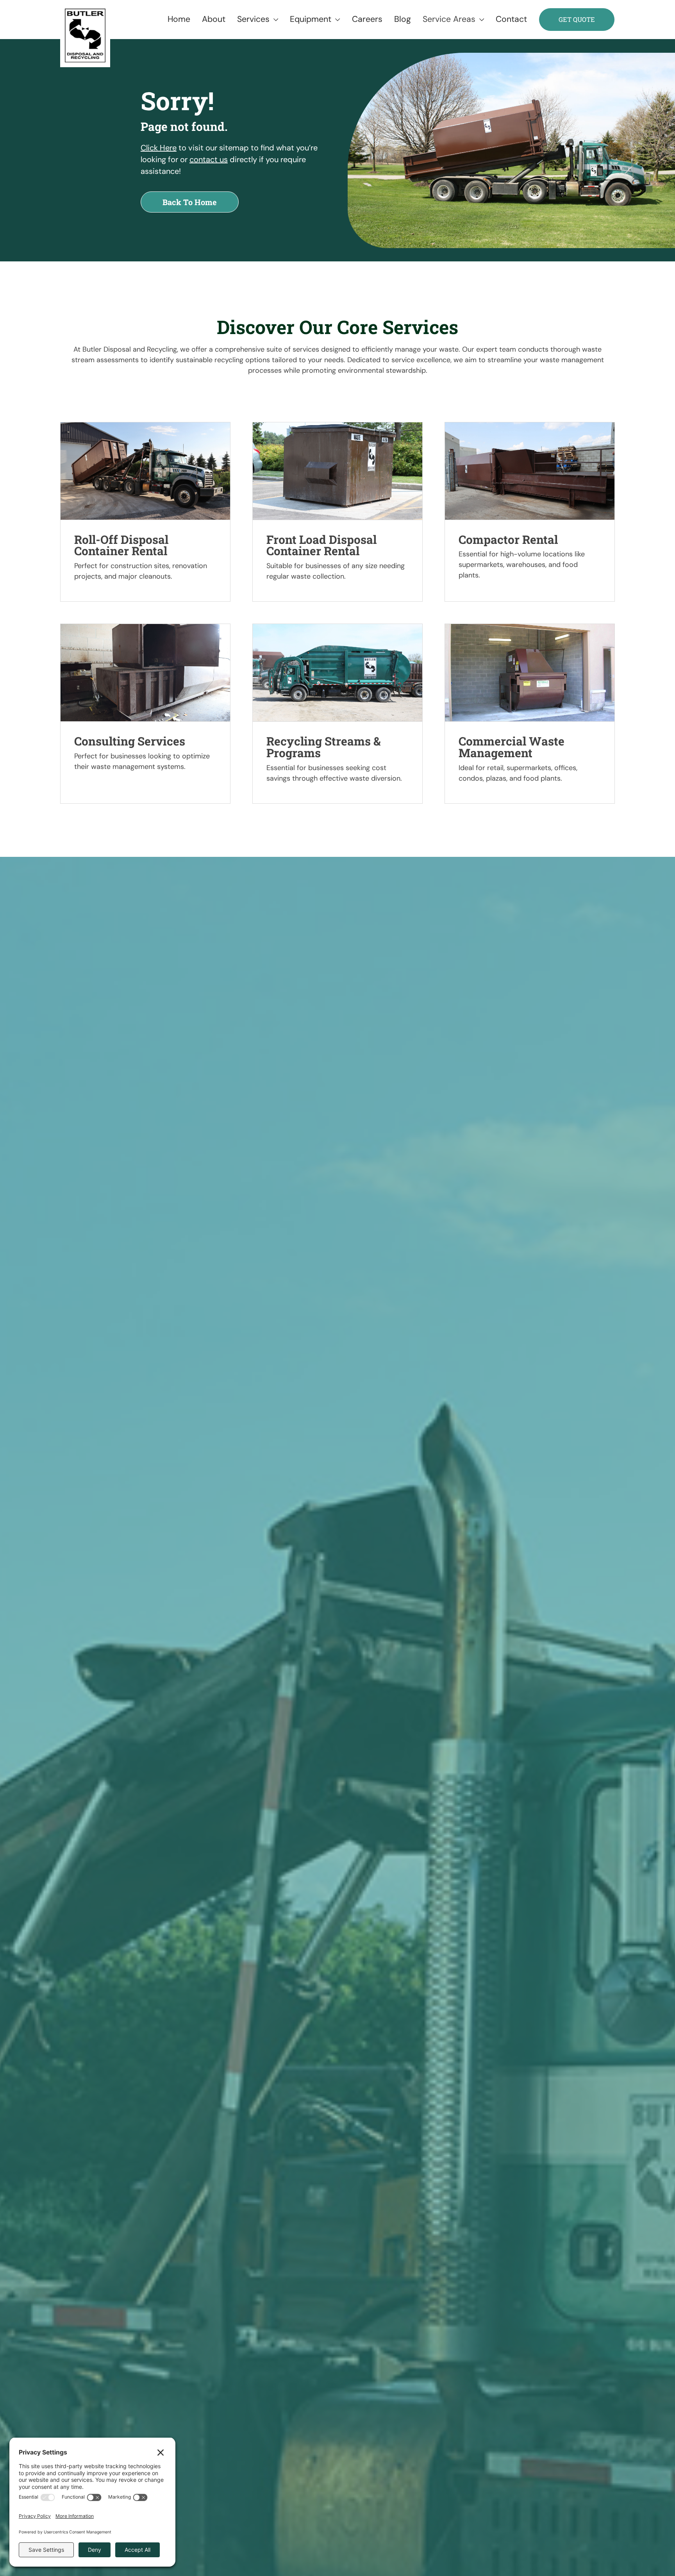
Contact (505, 19)
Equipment (305, 19)
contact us (209, 159)
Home (173, 19)
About (208, 19)
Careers (361, 19)
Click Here (159, 148)
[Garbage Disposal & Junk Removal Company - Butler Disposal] (85, 36)
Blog (397, 19)
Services (247, 19)
